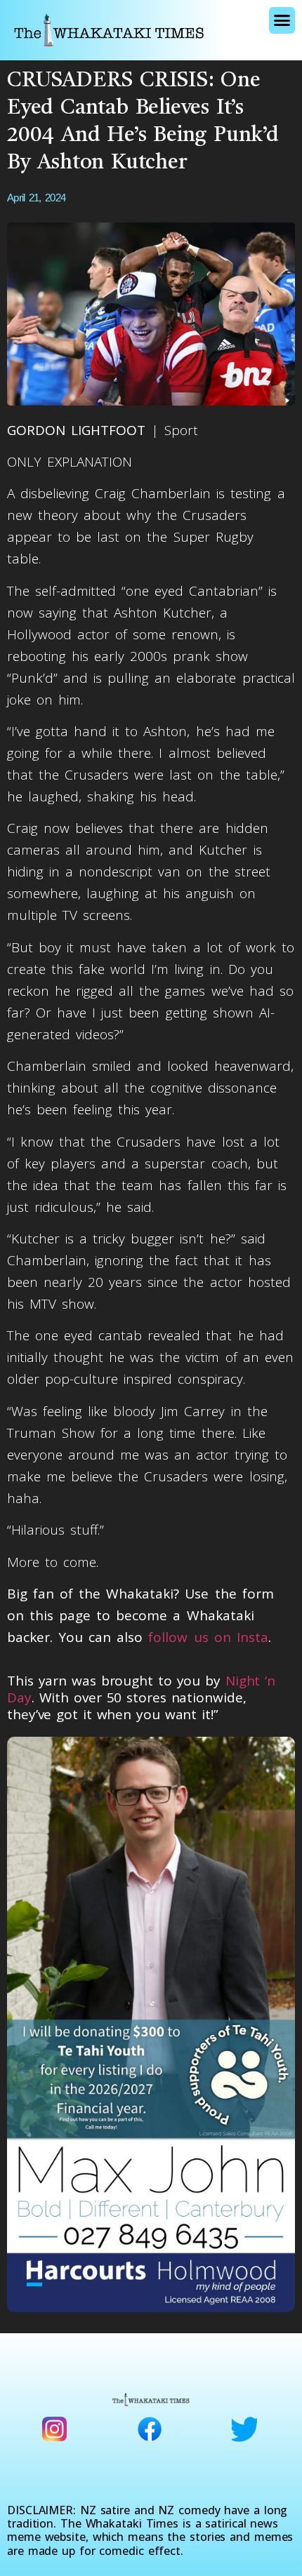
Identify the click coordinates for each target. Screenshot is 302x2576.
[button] (282, 20)
